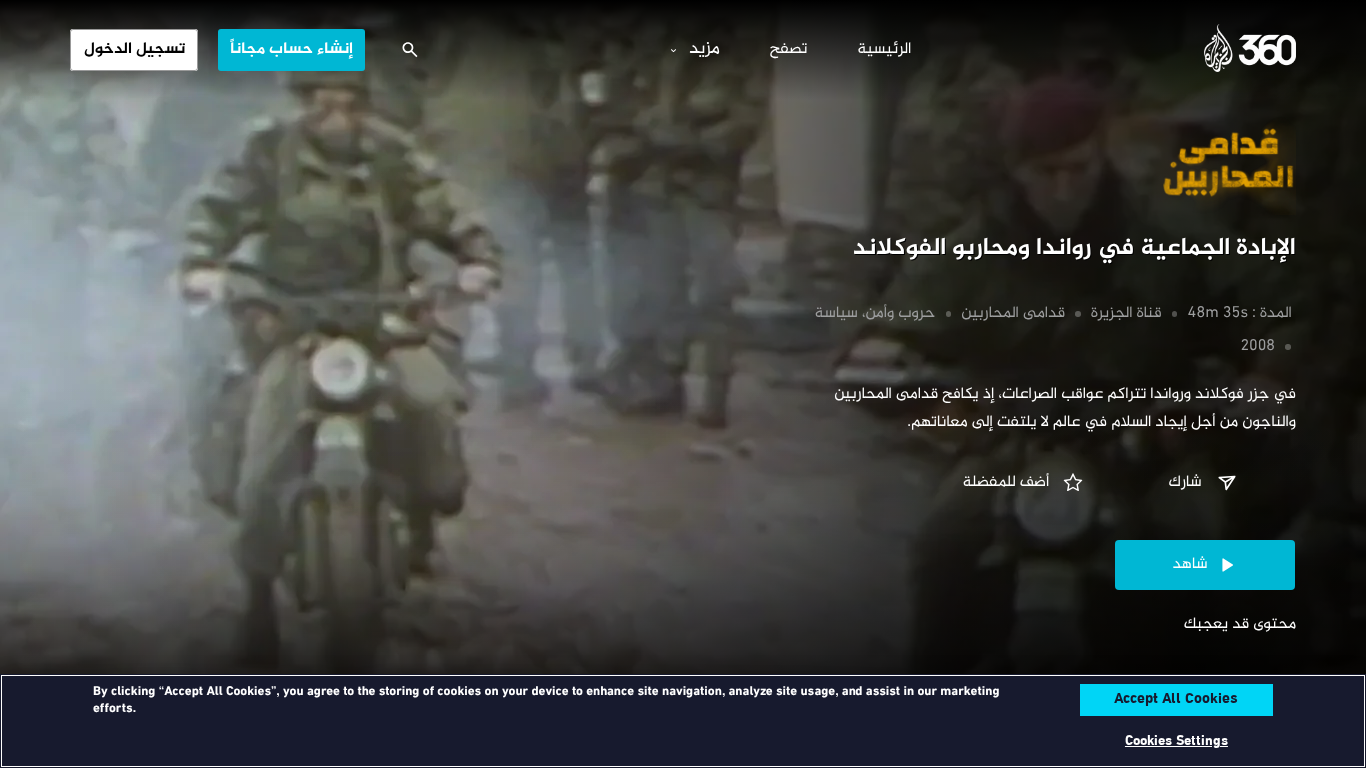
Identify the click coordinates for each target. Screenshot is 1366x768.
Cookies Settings (1176, 741)
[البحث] (410, 50)
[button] (1205, 483)
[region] (683, 721)
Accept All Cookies (1176, 700)
